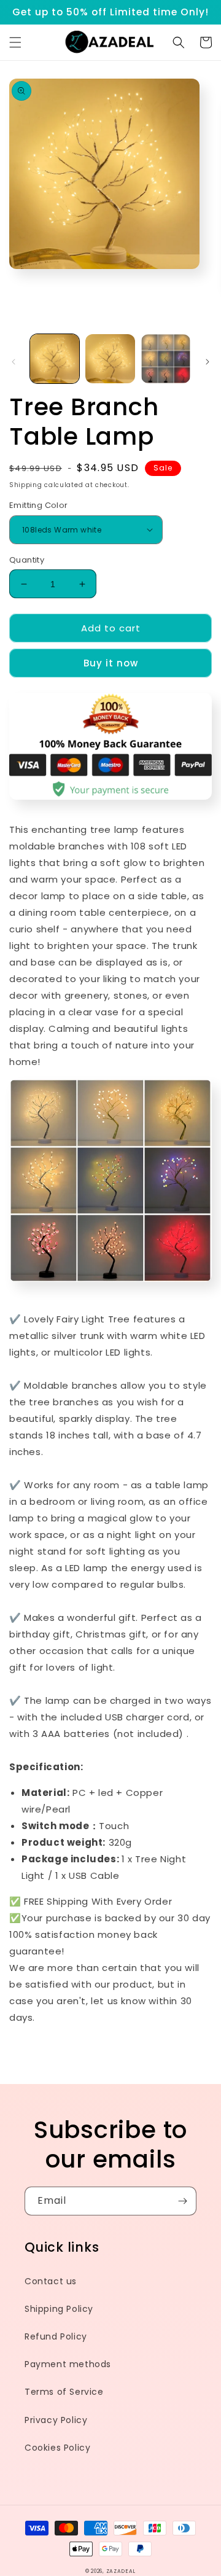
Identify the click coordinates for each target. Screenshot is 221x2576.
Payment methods (68, 2364)
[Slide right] (207, 362)
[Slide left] (14, 362)
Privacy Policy (56, 2420)
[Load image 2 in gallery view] (110, 359)
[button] (15, 42)
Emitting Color (39, 505)
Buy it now (111, 663)
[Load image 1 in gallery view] (55, 359)
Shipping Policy (59, 2309)
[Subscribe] (182, 2201)
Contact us (51, 2281)
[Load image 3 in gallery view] (166, 359)
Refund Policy (56, 2336)
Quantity (27, 560)
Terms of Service (64, 2392)
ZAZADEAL (121, 2571)
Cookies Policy (57, 2448)
